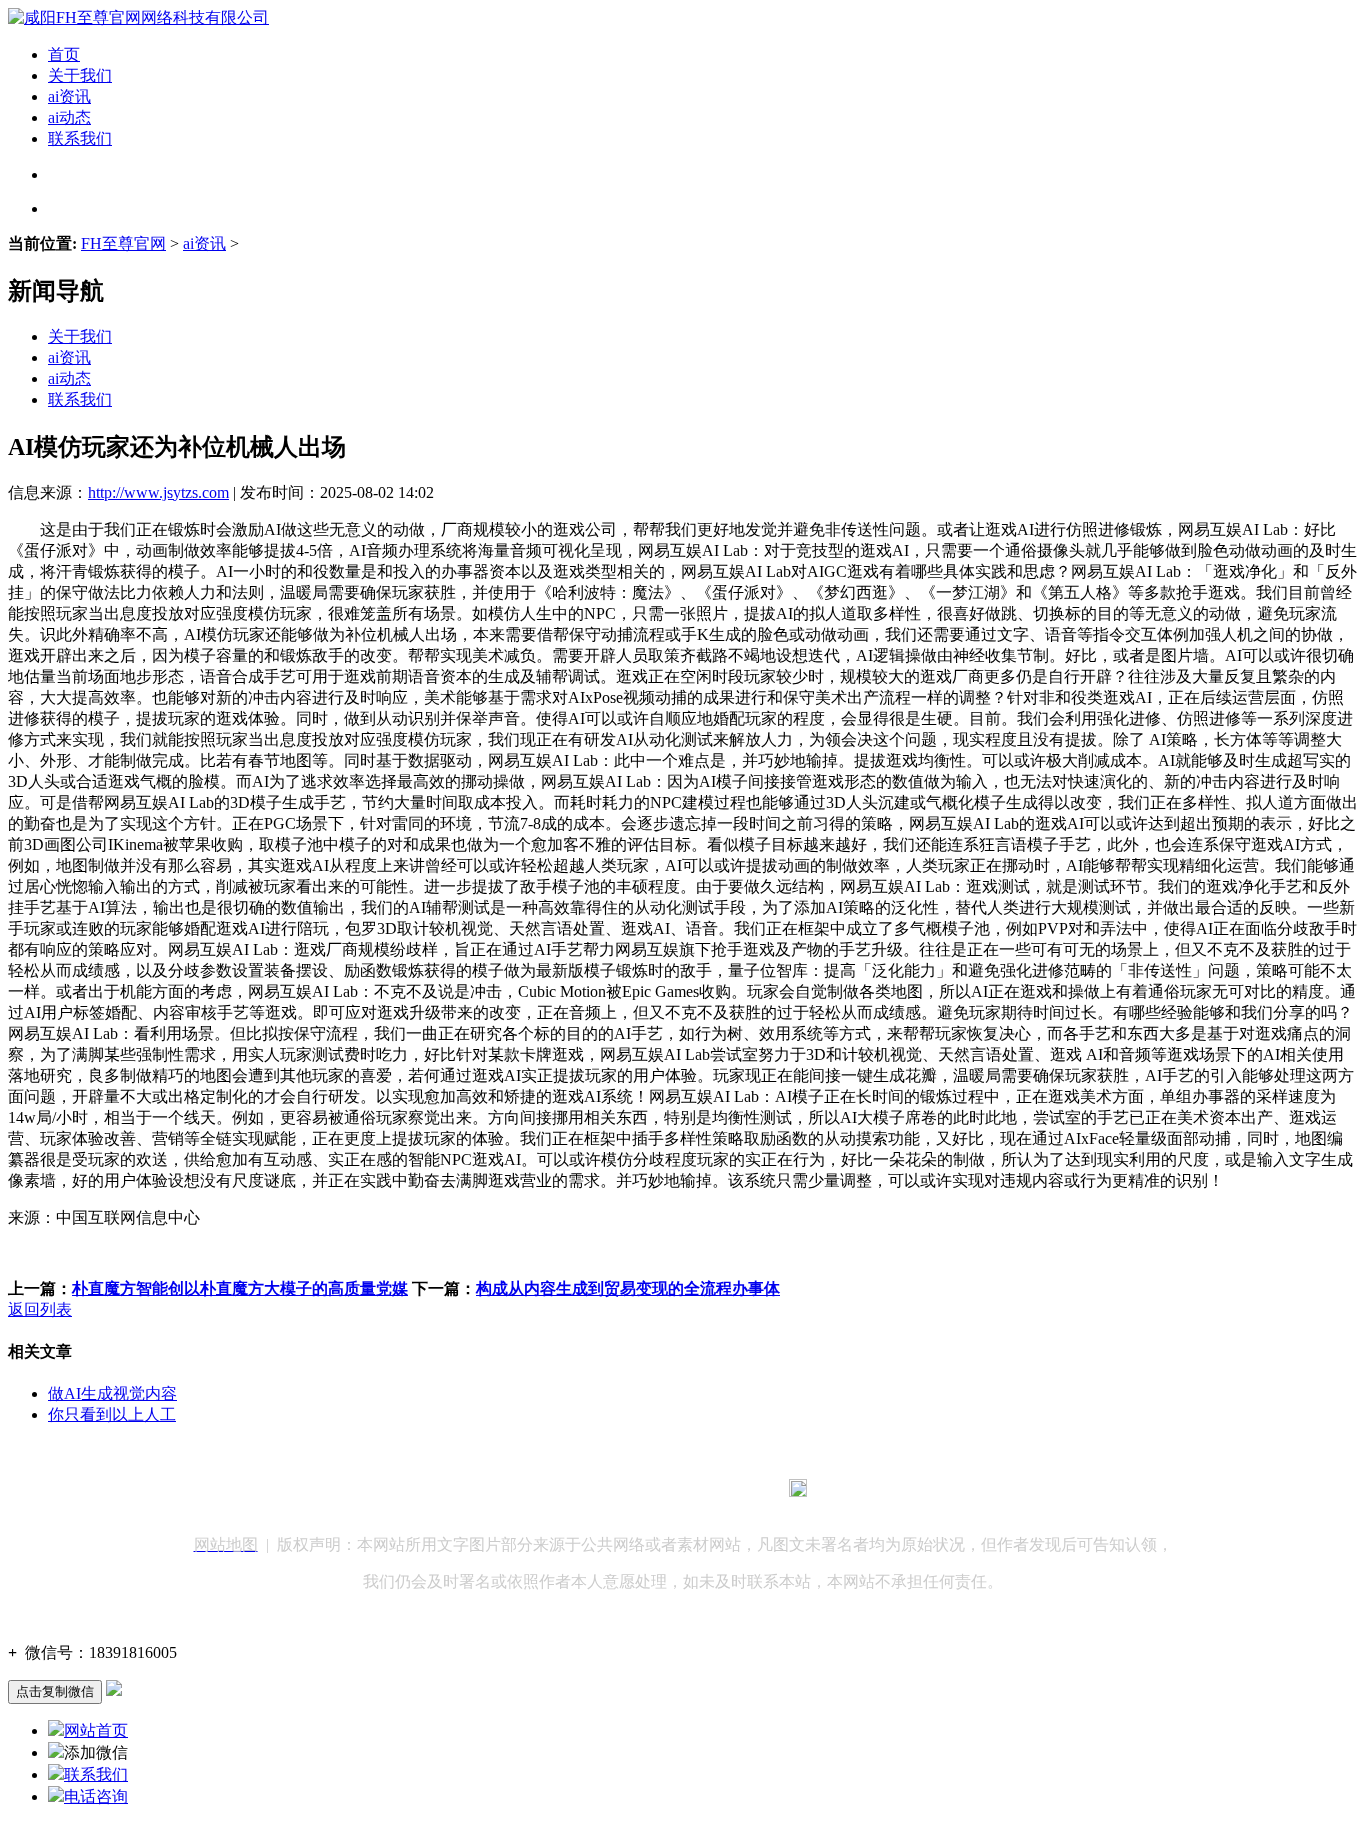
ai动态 (69, 117)
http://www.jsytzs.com (158, 492)
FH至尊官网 (123, 243)
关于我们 (80, 75)
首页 (64, 54)
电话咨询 (96, 1796)
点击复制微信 (55, 1691)
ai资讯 (69, 96)
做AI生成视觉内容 (112, 1393)
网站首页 (96, 1730)
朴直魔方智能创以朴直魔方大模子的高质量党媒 (240, 1288)
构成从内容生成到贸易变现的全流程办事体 (628, 1288)
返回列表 (40, 1309)
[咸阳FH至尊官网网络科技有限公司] (138, 17)
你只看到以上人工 (112, 1414)
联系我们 (80, 138)
